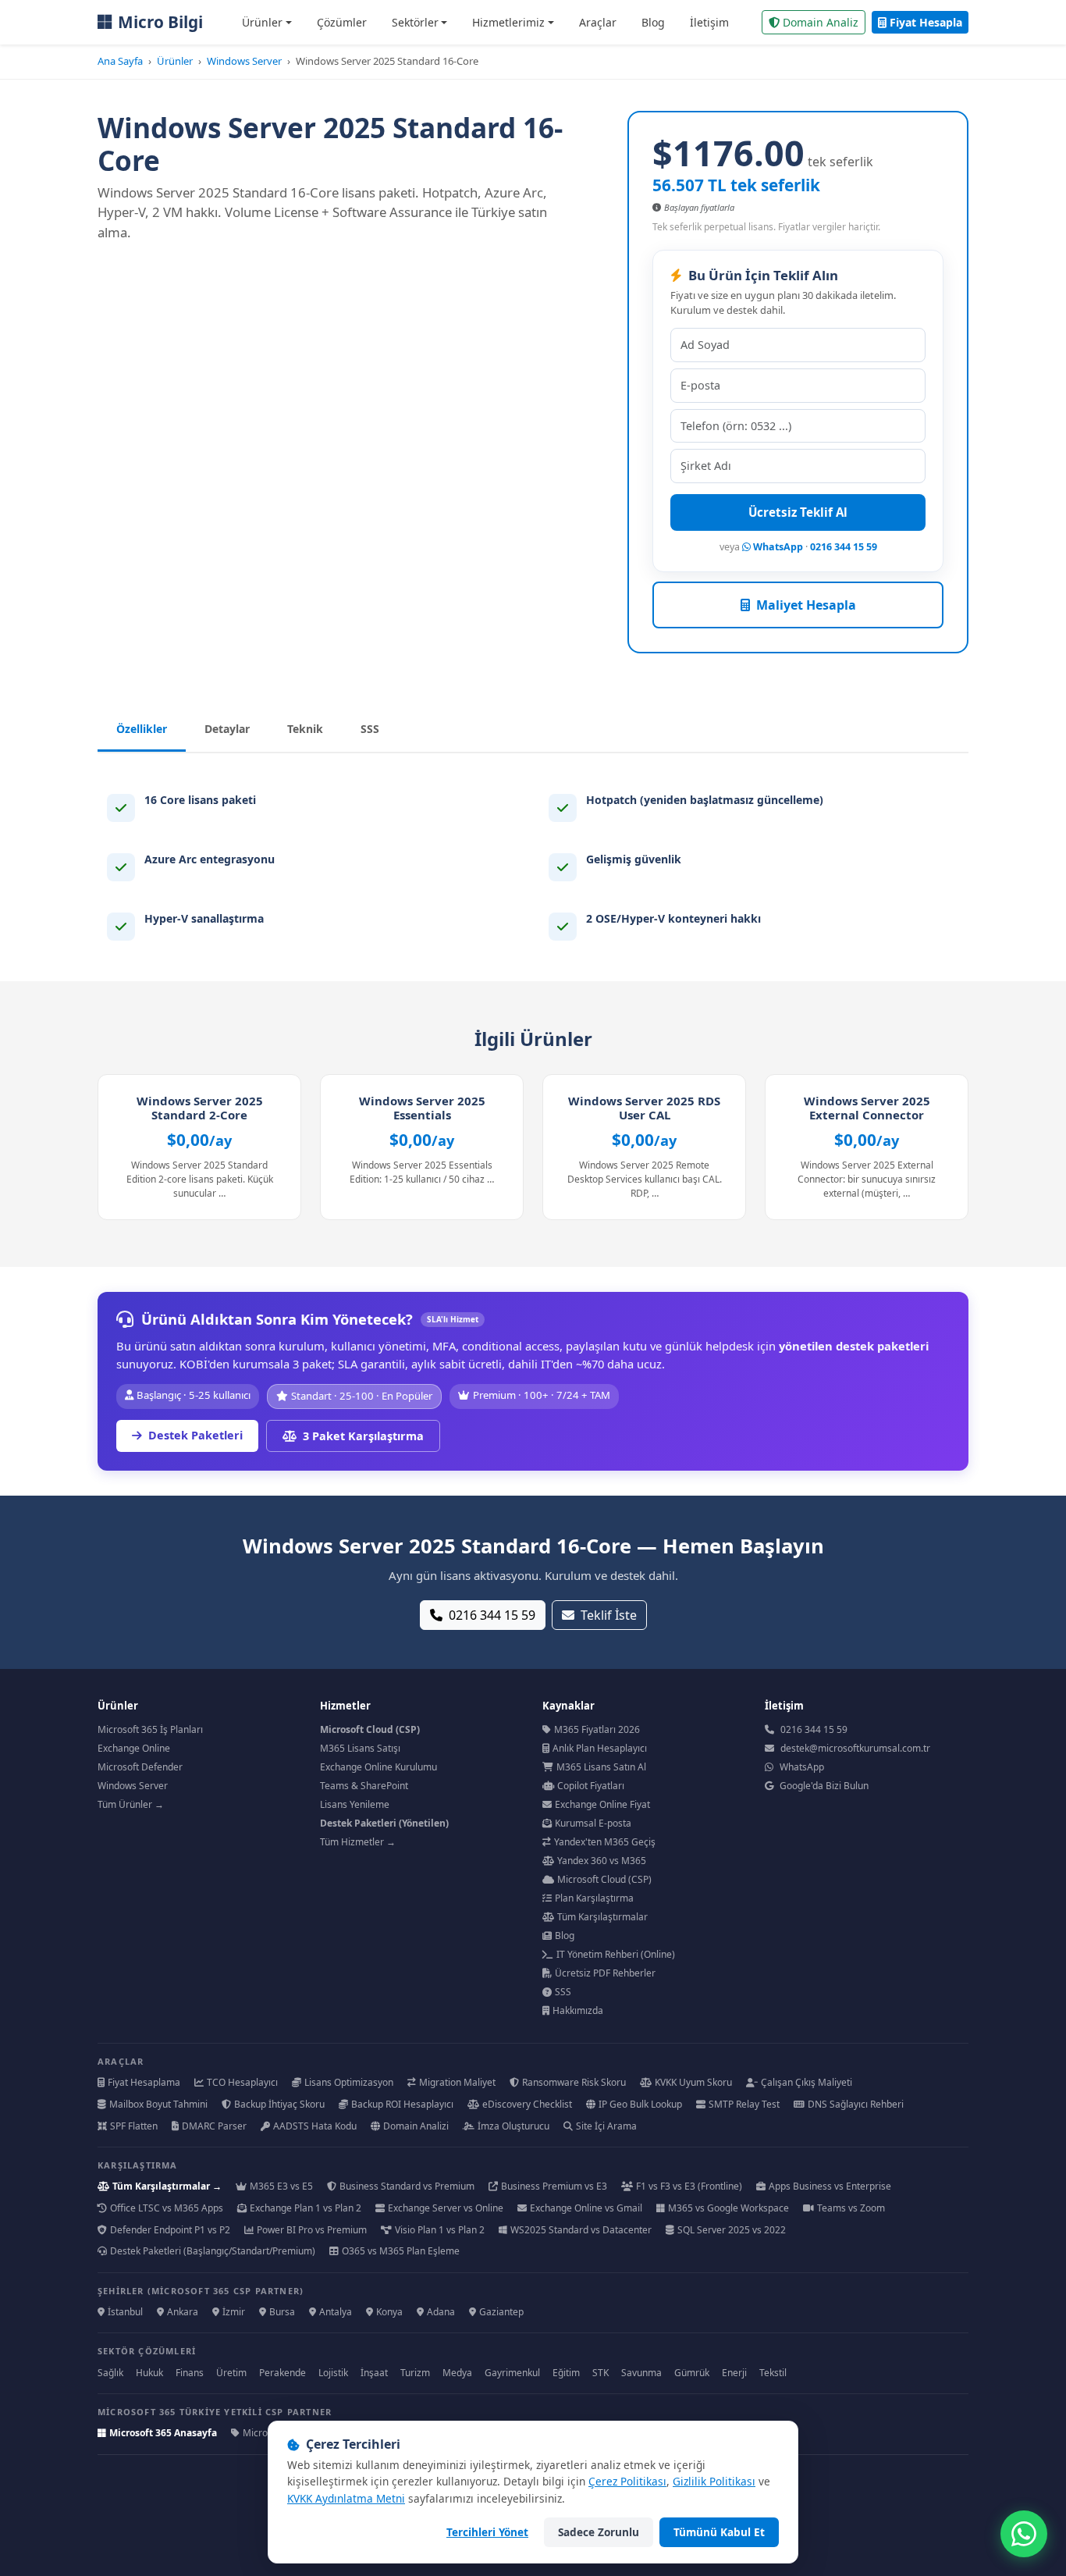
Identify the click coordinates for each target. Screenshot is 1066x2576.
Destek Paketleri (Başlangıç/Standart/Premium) (213, 2251)
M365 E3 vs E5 (281, 2186)
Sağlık (110, 2373)
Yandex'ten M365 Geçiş (605, 1842)
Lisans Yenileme (355, 1804)
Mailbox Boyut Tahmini (158, 2104)
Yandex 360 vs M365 (602, 1861)
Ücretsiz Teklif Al (798, 512)
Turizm (415, 2373)
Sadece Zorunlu (599, 2532)
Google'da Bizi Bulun (824, 1786)
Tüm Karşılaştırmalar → (167, 2186)
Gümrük (692, 2373)
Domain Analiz (821, 22)
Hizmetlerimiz (508, 22)
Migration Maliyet (457, 2082)
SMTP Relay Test (744, 2104)
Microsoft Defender (140, 1767)
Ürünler (262, 22)
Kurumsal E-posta (593, 1823)
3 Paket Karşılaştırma (363, 1436)
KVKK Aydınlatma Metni (346, 2498)
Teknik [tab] (305, 729)
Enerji (734, 2373)
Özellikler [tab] (142, 729)
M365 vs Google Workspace (728, 2208)
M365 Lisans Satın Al (601, 1767)
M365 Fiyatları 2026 (597, 1729)
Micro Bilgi (160, 22)
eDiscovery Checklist (527, 2104)
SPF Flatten (134, 2126)
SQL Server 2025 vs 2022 (732, 2230)
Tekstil (773, 2373)
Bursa (282, 2312)
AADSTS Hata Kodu (315, 2126)
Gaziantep (501, 2312)
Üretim (231, 2373)
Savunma (641, 2373)
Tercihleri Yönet (487, 2532)
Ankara (183, 2312)
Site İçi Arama (606, 2126)
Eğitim (566, 2373)
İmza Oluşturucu (513, 2126)
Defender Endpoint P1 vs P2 (170, 2230)
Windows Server (244, 61)
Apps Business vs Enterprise (830, 2186)
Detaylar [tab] (227, 729)
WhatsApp (777, 547)
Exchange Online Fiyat (602, 1804)
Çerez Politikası (627, 2481)
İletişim (709, 22)
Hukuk (149, 2373)
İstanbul (125, 2312)
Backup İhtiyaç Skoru (279, 2104)
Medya (457, 2373)
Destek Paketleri (195, 1435)
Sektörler (415, 22)
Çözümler (342, 22)
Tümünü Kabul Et (719, 2532)
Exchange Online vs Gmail (586, 2208)
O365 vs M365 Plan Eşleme (401, 2251)
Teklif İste (609, 1615)
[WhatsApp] (1024, 2534)
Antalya (336, 2312)
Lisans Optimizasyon (349, 2082)
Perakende (282, 2373)
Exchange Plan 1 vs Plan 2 (306, 2208)
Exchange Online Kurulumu (378, 1767)
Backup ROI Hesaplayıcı (402, 2104)
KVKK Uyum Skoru (693, 2082)
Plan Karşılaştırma (594, 1898)
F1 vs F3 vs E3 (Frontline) (689, 2186)
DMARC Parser (214, 2126)
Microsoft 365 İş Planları (150, 1729)
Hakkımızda (578, 2010)
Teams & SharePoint (364, 1786)
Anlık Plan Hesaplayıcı (600, 1748)
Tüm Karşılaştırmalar (602, 1917)
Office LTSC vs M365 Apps (167, 2208)
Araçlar (598, 22)
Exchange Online (134, 1748)
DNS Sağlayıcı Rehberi (856, 2104)
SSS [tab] (370, 729)
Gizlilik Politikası (714, 2481)
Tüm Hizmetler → (358, 1842)
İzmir (234, 2312)
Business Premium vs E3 (554, 2186)
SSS (563, 1992)
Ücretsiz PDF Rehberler (605, 1973)
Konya (389, 2312)
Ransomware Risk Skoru (574, 2082)
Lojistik (333, 2373)
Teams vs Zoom (851, 2208)
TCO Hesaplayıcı (242, 2082)
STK (601, 2373)
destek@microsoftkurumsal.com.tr (855, 1748)
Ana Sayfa (120, 61)
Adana (441, 2312)
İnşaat (374, 2373)
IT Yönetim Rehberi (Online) (616, 1954)
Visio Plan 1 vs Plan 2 (440, 2230)
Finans (190, 2373)
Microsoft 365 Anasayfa (163, 2433)
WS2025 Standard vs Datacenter (581, 2230)
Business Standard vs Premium (407, 2186)
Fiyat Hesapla (926, 22)
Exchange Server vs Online (446, 2208)
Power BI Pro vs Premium (312, 2230)
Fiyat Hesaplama (144, 2082)
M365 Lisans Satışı (360, 1748)
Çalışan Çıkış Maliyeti (807, 2082)
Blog (653, 22)
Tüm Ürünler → (131, 1804)
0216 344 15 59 (844, 547)
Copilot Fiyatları (591, 1786)
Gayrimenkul (512, 2373)
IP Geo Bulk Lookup (640, 2104)
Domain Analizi (416, 2126)
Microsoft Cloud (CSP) (604, 1879)
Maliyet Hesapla (806, 605)
